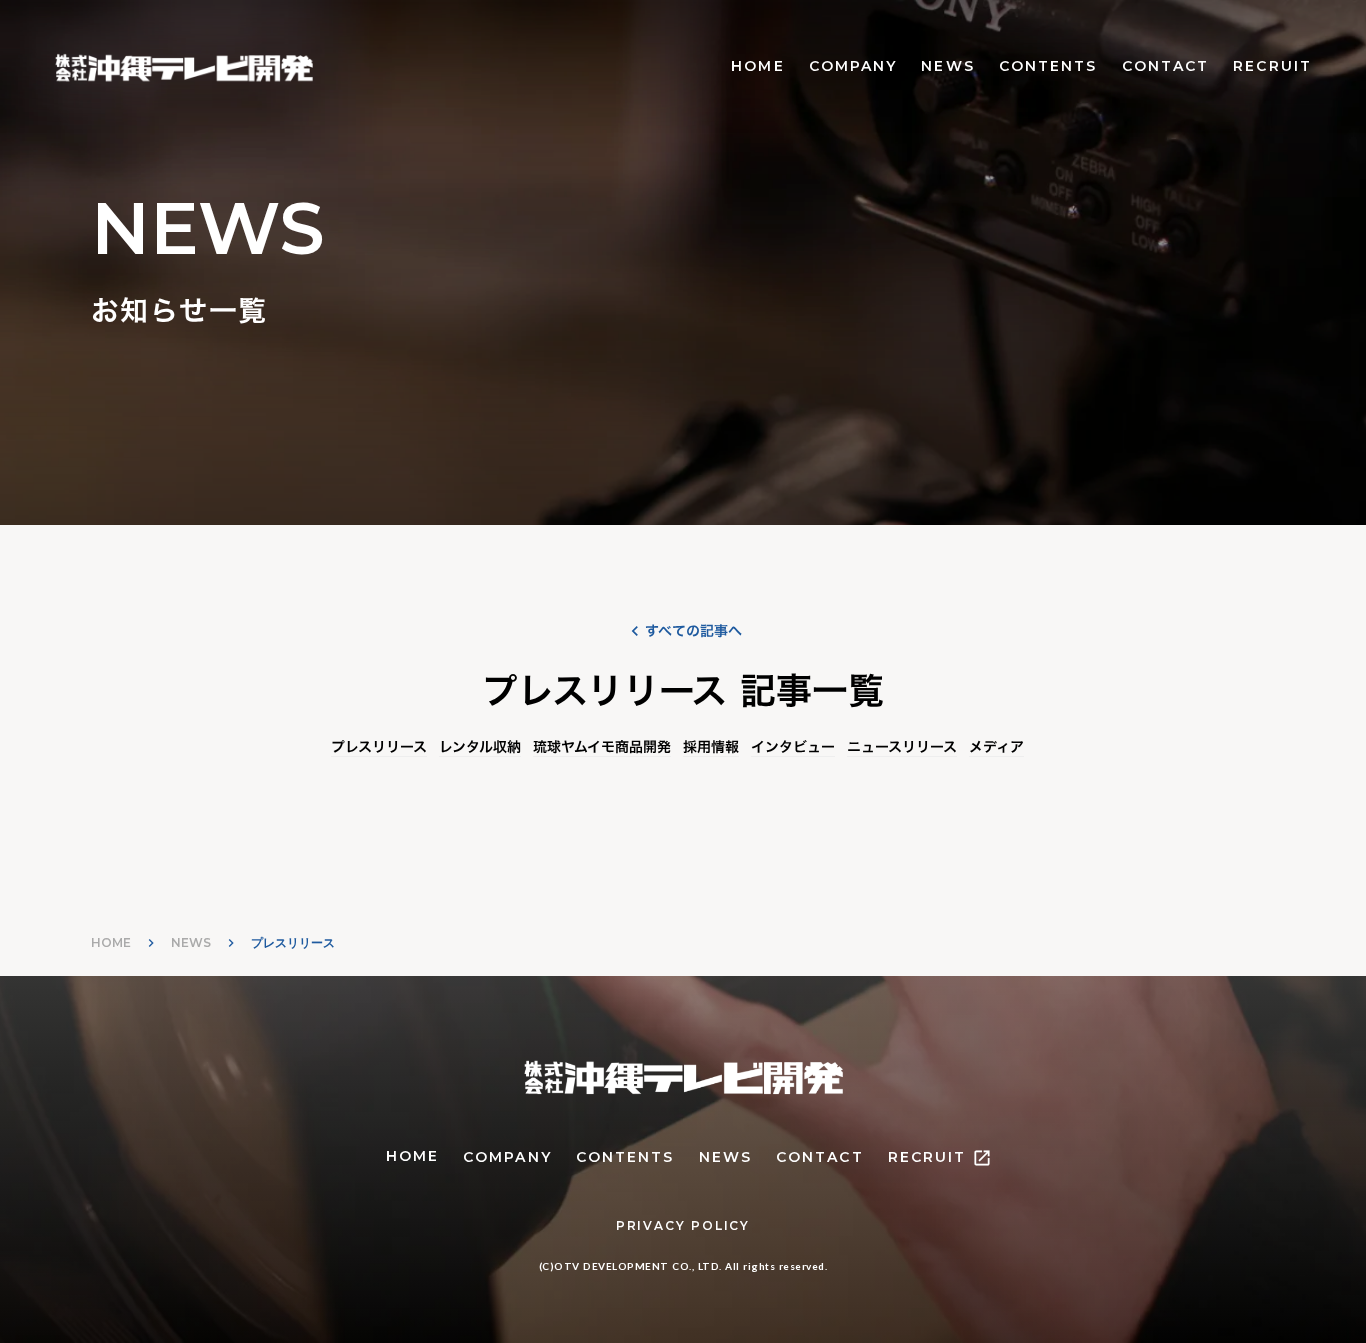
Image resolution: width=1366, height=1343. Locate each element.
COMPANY (853, 66)
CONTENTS (1048, 66)
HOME (757, 66)
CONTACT (1166, 66)
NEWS (947, 66)
